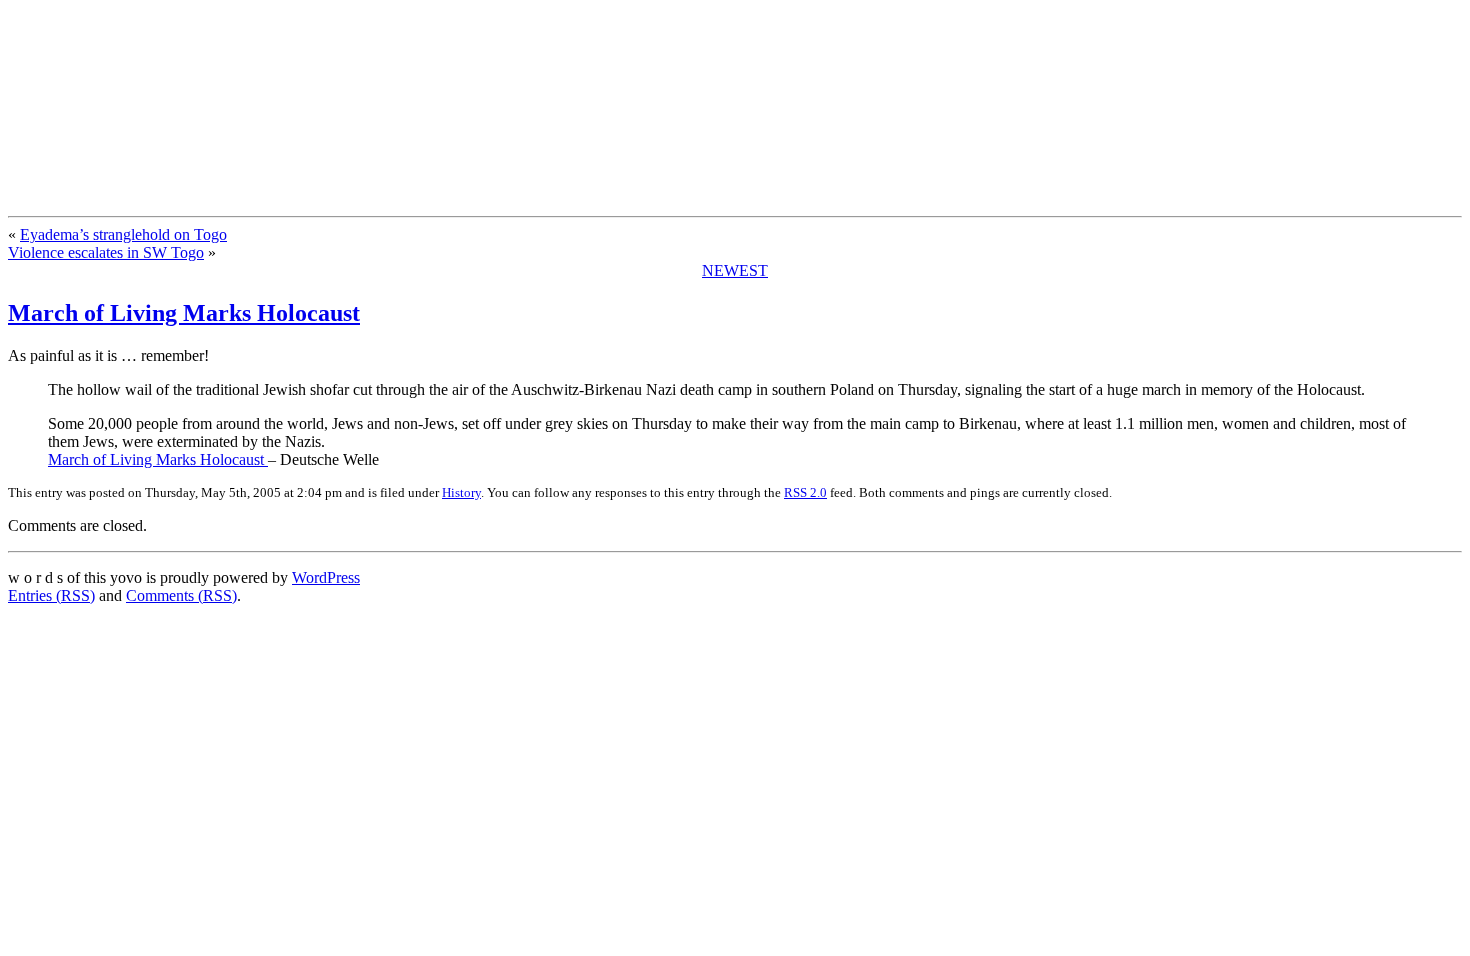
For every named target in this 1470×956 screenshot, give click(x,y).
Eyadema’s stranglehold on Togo (123, 234)
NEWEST (735, 270)
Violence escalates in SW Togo (106, 252)
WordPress (326, 577)
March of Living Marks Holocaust (184, 313)
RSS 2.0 (805, 492)
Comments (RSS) (181, 595)
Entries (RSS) (51, 595)
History (461, 492)
